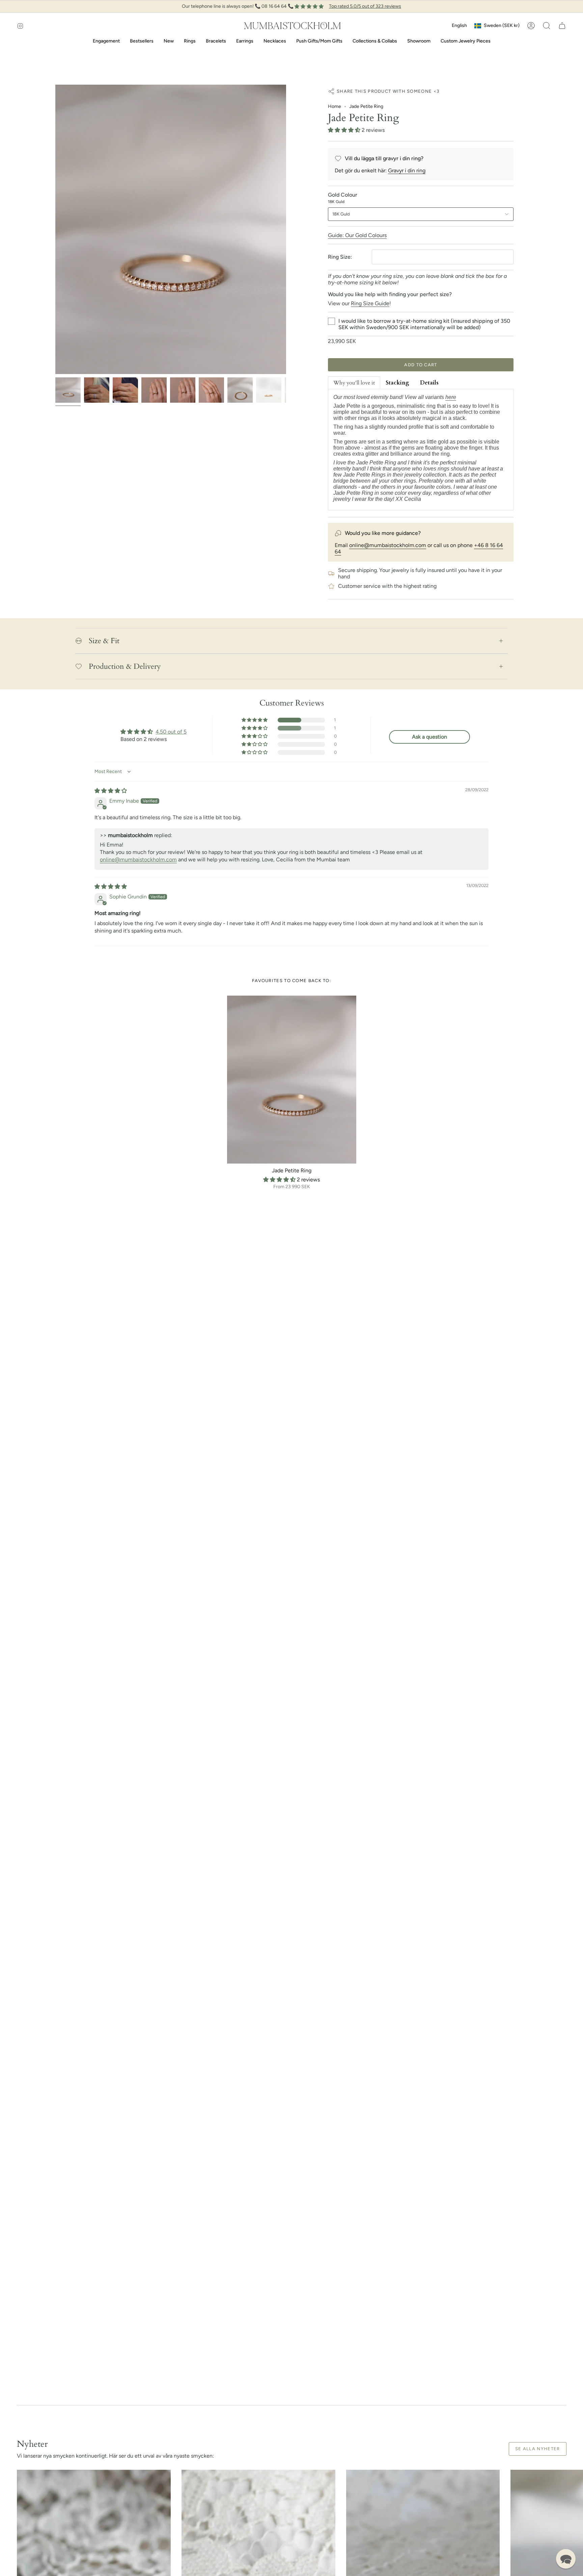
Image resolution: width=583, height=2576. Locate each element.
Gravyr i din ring (407, 170)
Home (335, 106)
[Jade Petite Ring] (292, 1080)
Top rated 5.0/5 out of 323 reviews (365, 6)
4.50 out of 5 (171, 732)
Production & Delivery (125, 666)
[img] (111, 791)
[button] (547, 26)
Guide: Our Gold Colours (357, 235)
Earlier (55, 229)
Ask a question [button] (429, 737)
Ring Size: (340, 257)
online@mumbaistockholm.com (388, 545)
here (451, 397)
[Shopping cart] (562, 26)
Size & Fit (104, 641)
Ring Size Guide (370, 303)
